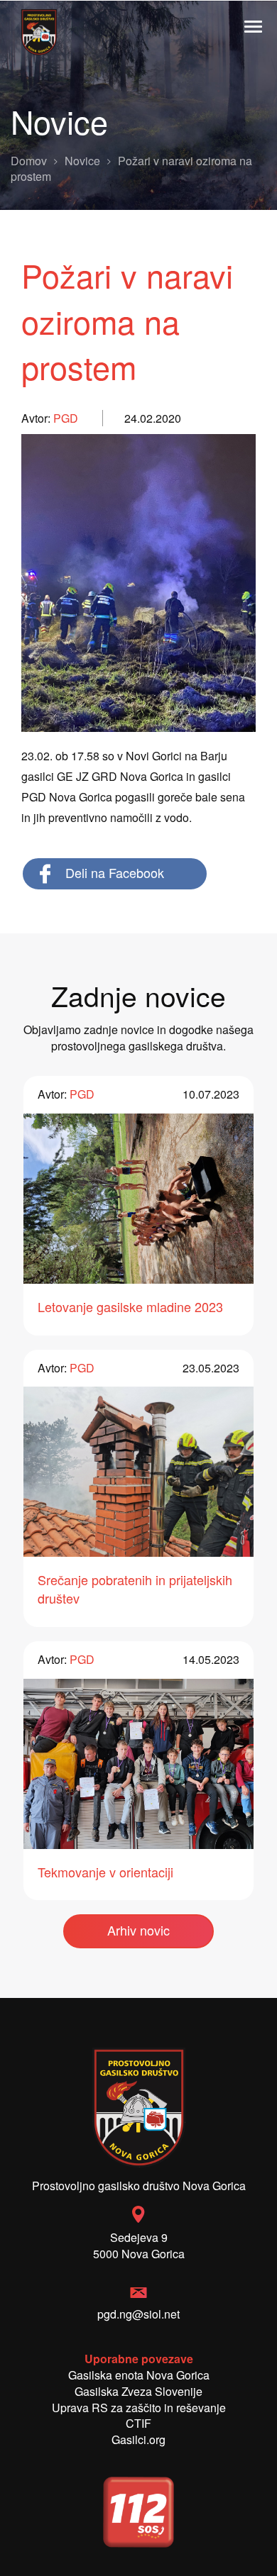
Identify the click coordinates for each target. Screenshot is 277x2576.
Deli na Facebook (115, 872)
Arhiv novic (138, 1930)
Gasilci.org (138, 2439)
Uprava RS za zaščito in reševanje (139, 2408)
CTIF (138, 2423)
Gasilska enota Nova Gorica (139, 2375)
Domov (29, 161)
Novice (82, 161)
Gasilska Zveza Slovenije (138, 2391)
